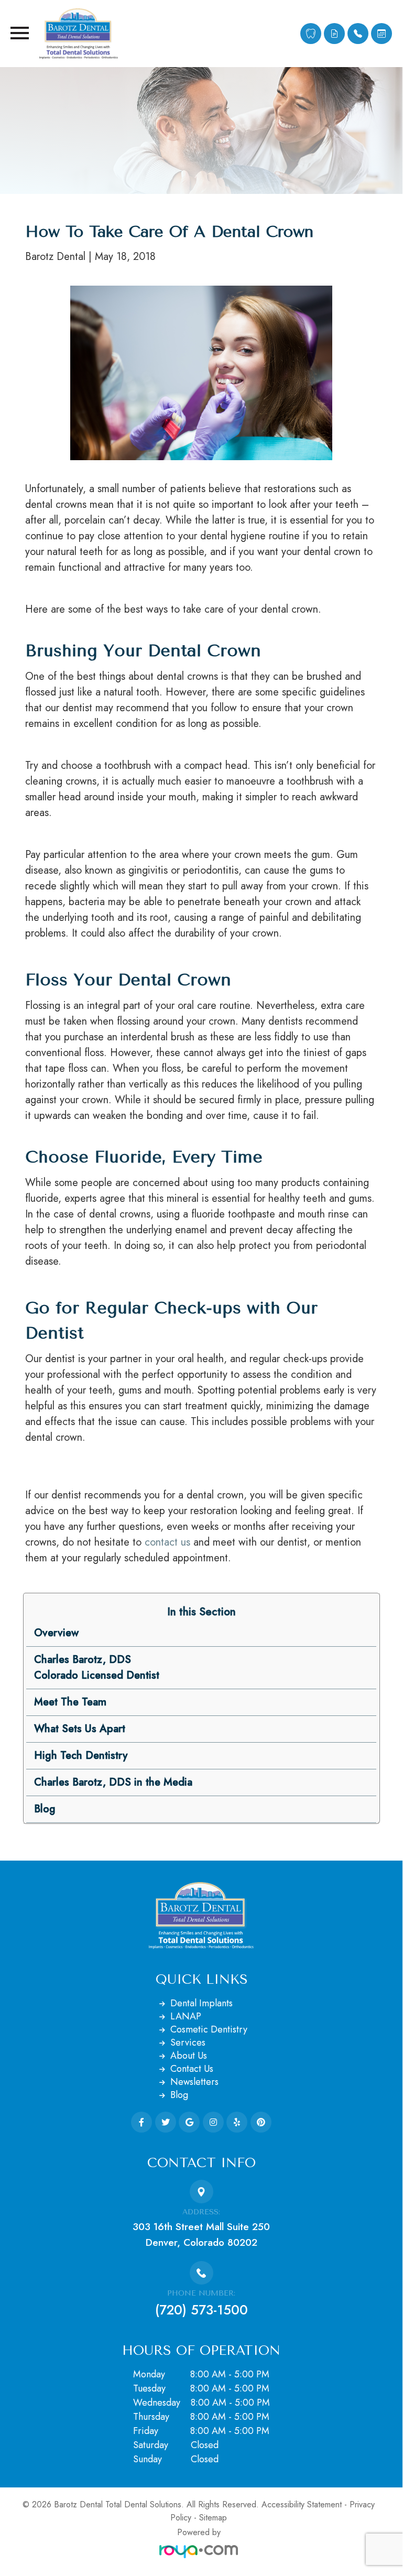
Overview (56, 1633)
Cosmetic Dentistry (209, 2029)
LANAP (186, 2016)
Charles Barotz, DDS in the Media (113, 1782)
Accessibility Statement (302, 2504)
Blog (45, 1809)
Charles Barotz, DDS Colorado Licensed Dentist (97, 1667)
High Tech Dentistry (81, 1756)
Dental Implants (201, 2003)
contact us (167, 1542)
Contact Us (192, 2069)
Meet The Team (70, 1702)
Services (188, 2042)
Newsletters (194, 2082)
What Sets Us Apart (80, 1729)
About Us (189, 2056)
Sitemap (213, 2518)
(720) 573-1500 (201, 2310)
